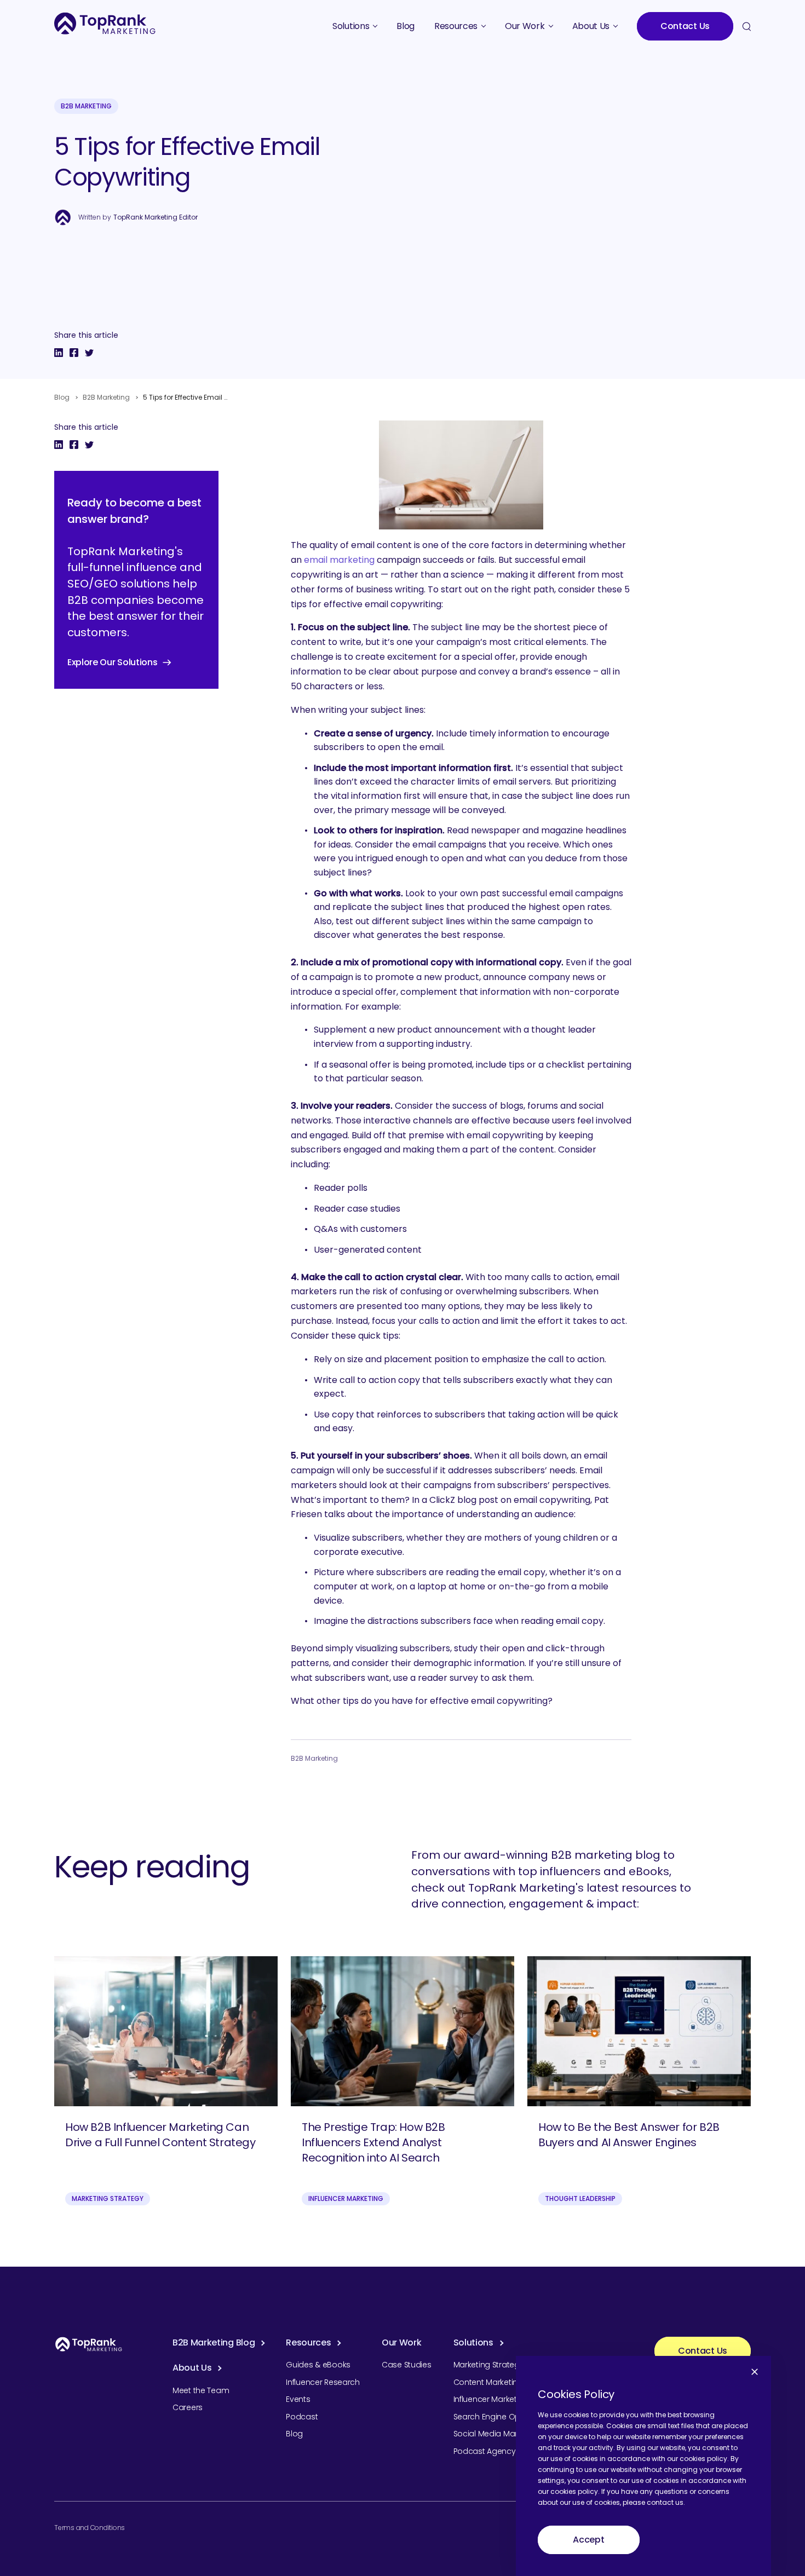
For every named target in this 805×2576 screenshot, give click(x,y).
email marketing (339, 560)
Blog (62, 397)
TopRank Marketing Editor (156, 217)
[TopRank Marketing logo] (89, 2344)
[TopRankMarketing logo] (105, 23)
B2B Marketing (86, 106)
